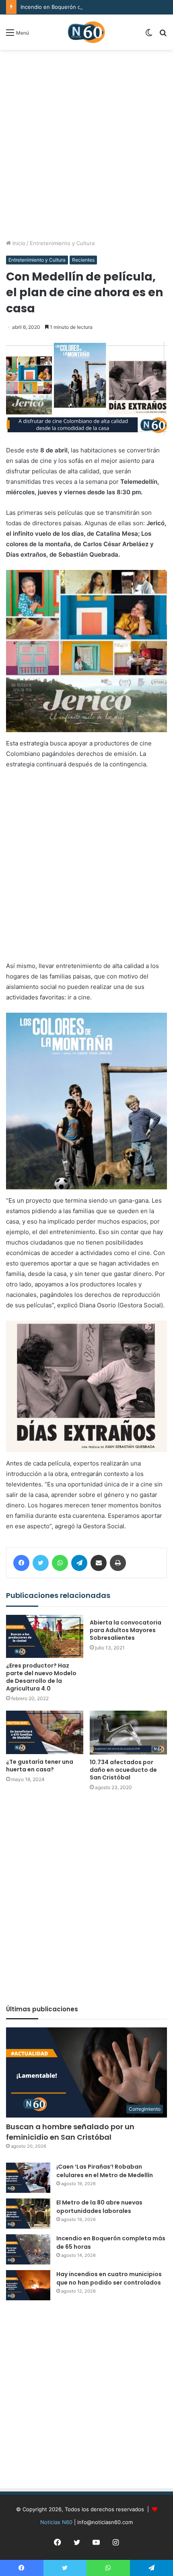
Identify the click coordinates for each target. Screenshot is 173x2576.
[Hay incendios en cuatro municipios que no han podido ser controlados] (28, 2285)
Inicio (18, 243)
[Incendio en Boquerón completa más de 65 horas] (28, 2249)
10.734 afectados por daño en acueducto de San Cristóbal (123, 1770)
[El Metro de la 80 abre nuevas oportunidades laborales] (28, 2214)
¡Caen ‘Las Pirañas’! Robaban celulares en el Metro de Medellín (105, 2171)
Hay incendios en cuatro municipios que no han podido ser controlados (109, 2278)
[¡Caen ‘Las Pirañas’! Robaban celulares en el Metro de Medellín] (28, 2178)
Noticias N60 (56, 2522)
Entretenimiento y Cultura (62, 243)
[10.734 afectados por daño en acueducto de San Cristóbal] (128, 1732)
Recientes (83, 260)
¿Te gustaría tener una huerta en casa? (40, 1766)
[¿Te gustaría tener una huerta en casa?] (45, 1732)
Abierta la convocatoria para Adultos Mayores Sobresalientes (126, 1630)
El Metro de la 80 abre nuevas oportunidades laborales (99, 2207)
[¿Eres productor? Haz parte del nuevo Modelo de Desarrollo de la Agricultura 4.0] (45, 1637)
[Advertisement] (86, 144)
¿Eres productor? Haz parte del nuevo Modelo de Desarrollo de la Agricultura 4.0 (41, 1677)
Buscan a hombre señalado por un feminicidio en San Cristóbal (70, 2132)
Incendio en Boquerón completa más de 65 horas (82, 7)
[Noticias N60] (86, 32)
